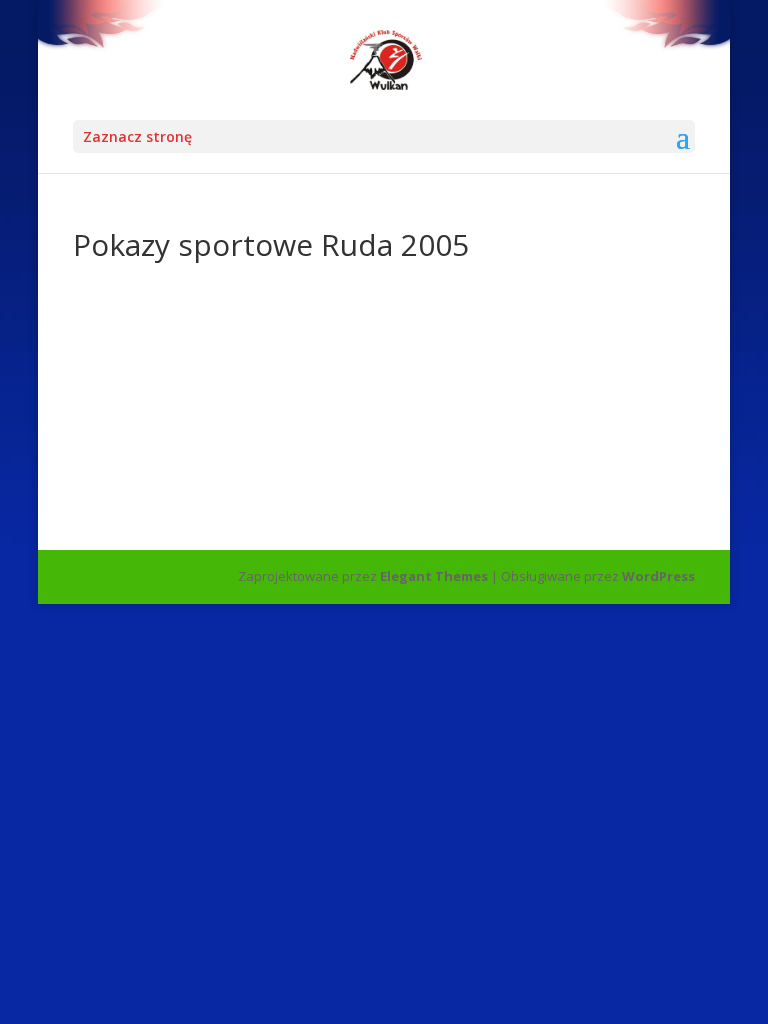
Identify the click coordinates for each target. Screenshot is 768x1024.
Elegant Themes (434, 576)
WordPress (658, 576)
